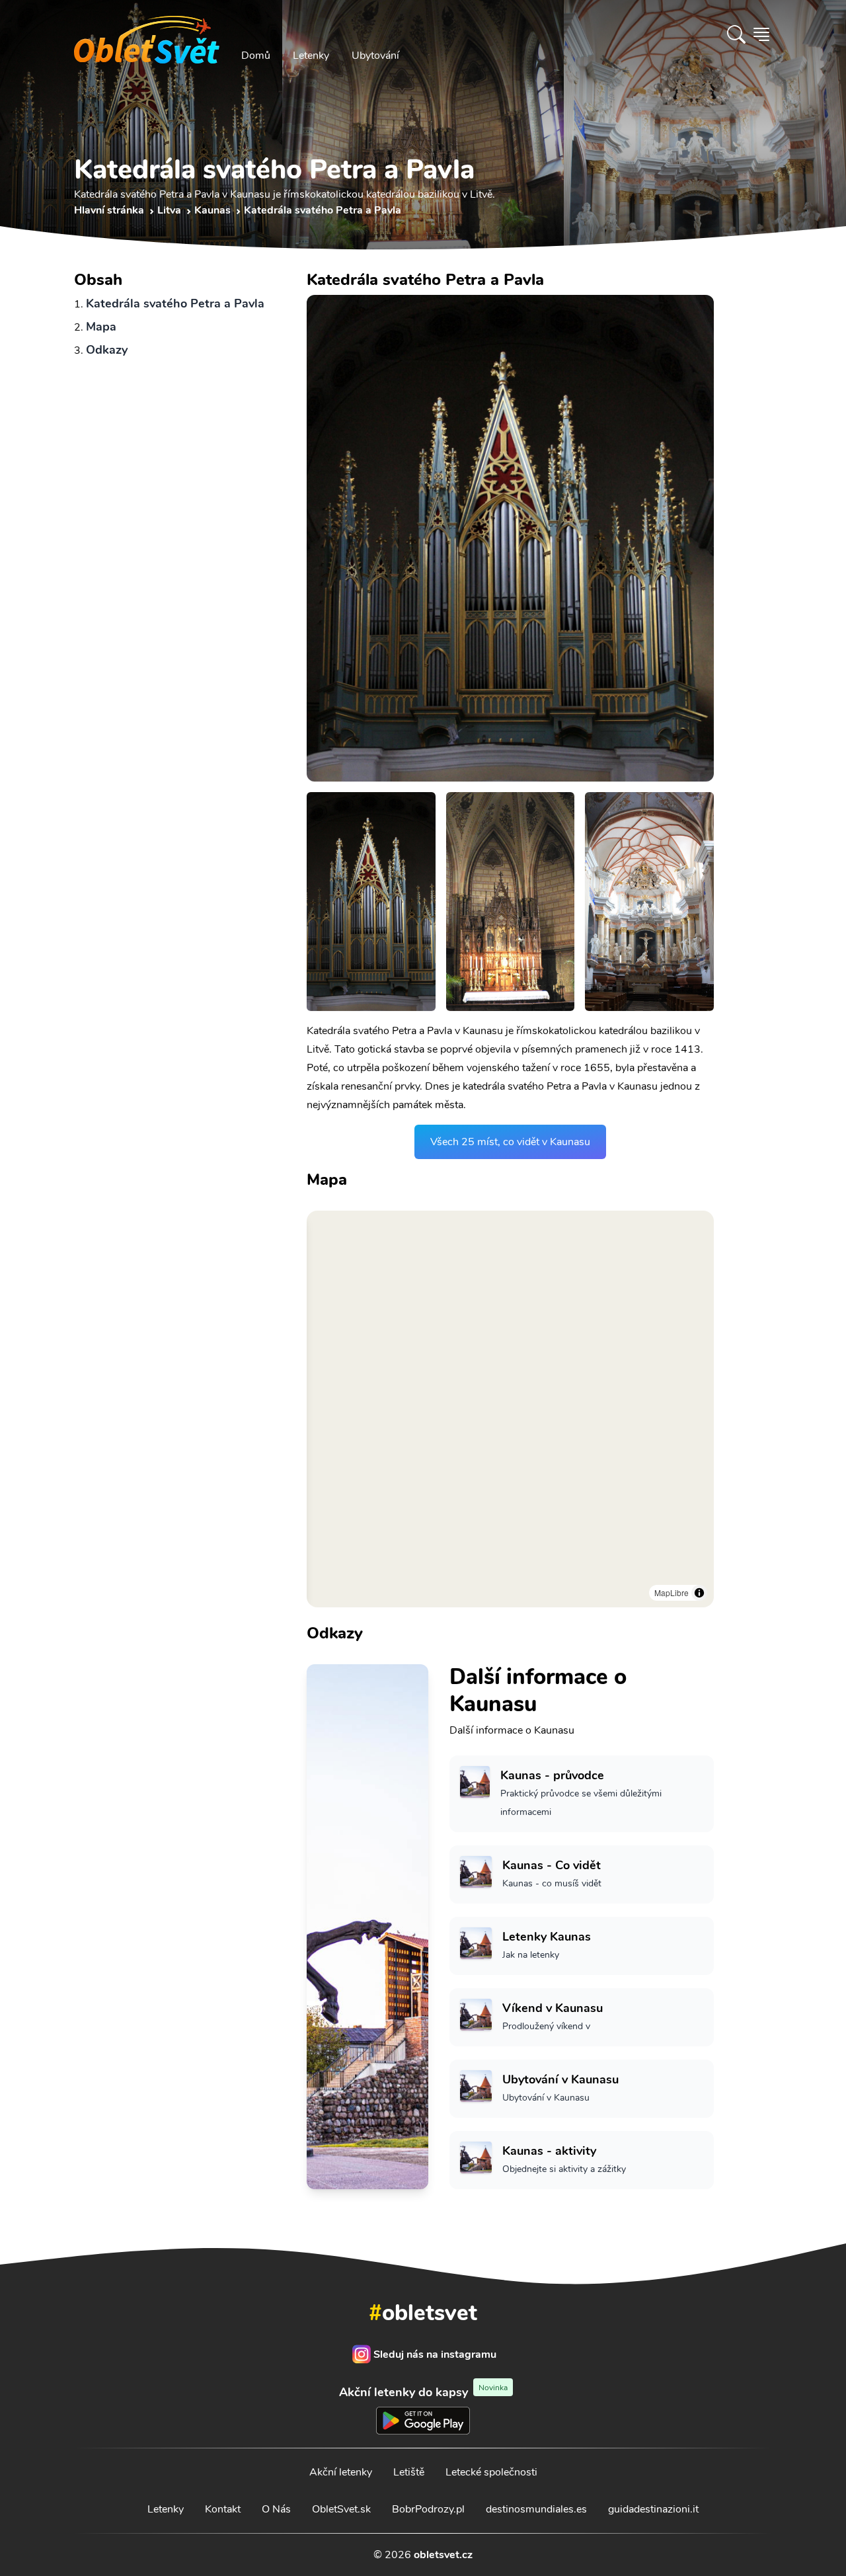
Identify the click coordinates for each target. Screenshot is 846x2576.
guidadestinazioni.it (653, 2509)
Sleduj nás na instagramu (435, 2355)
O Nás (276, 2509)
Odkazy (107, 350)
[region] (510, 1409)
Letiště (409, 2472)
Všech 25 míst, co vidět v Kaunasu (510, 1142)
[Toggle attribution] (699, 1593)
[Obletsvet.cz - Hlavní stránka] (147, 34)
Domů (256, 56)
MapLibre (672, 1592)
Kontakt (223, 2509)
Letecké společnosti (491, 2472)
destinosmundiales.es (536, 2509)
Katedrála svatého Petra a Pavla (175, 303)
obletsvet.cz (443, 2555)
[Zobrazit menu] (761, 34)
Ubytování (375, 56)
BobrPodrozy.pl (428, 2509)
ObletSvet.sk (341, 2509)
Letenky (311, 56)
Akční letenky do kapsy (423, 2392)
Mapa (101, 327)
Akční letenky (341, 2472)
